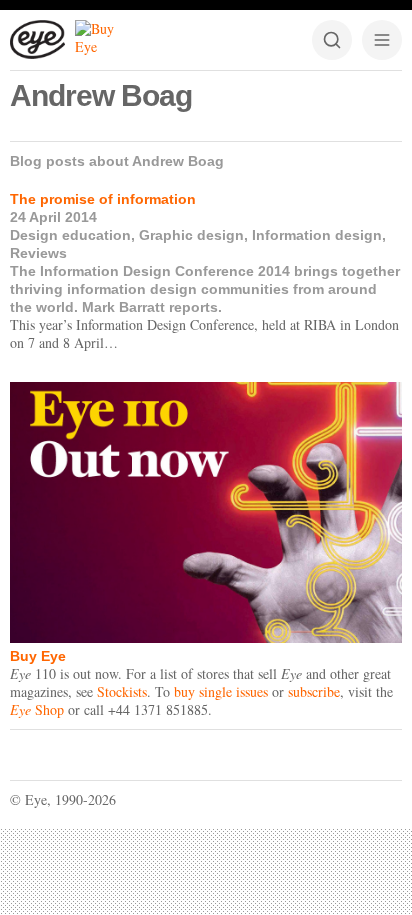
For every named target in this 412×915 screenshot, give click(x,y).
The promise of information (103, 199)
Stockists (122, 691)
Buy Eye (38, 656)
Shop (37, 709)
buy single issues (221, 691)
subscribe (314, 691)
